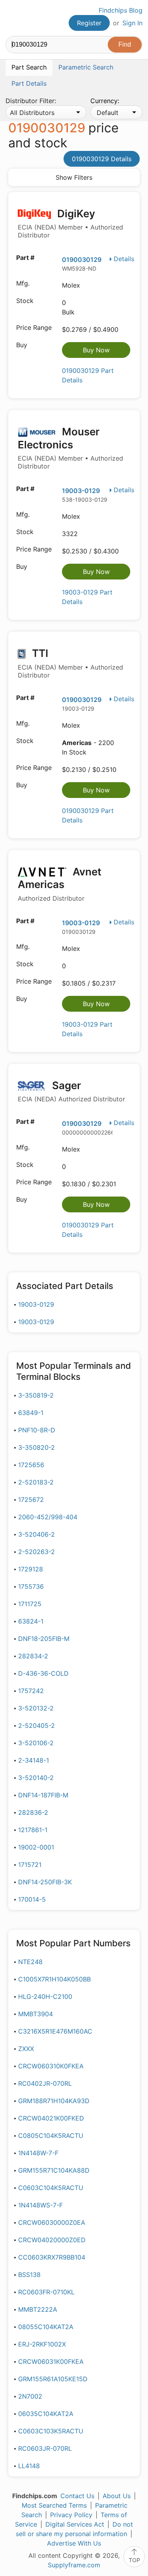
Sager (71, 1091)
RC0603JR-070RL (45, 2448)
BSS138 (29, 2275)
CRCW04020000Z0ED (52, 2240)
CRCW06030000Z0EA (52, 2222)
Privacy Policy (71, 2515)
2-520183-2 (36, 1482)
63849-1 (31, 1413)
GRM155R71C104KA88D (54, 2170)
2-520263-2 (37, 1552)
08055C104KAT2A (46, 2327)
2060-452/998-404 (48, 1517)
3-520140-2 (36, 1778)
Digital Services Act (75, 2524)
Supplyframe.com (74, 2565)
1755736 (31, 1586)
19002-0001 (36, 1847)
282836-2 (33, 1812)
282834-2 (33, 1656)
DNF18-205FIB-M (44, 1639)
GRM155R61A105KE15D (53, 2379)
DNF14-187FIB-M (43, 1795)
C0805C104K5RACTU (51, 2136)
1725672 (31, 1500)
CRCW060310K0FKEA (51, 2066)
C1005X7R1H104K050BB (54, 1979)
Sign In (132, 23)
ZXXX (26, 2049)
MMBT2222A (38, 2309)
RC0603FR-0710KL (46, 2292)
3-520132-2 (36, 1708)
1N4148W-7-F (38, 2153)
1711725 (30, 1604)
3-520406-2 (37, 1534)
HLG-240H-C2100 (45, 1996)
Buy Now (96, 350)
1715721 (30, 1865)
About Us (117, 2496)
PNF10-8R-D (37, 1430)
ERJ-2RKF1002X (42, 2344)
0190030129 (82, 260)
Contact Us (77, 2496)
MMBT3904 (36, 2014)
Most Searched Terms (54, 2505)
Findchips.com (12, 18)
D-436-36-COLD (43, 1673)
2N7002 (30, 2396)
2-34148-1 (34, 1760)
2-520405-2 (37, 1725)
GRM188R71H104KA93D (54, 2101)
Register (89, 23)
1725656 (31, 1465)
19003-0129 (81, 491)
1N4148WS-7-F (40, 2205)
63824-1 (31, 1621)
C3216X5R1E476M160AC (55, 2031)
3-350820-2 (37, 1447)
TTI (70, 663)
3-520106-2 (36, 1743)
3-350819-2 (36, 1395)
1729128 (31, 1569)
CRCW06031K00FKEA (51, 2361)
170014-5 (32, 1899)
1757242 (31, 1691)
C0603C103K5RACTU (51, 2431)
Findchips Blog (121, 10)
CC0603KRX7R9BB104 (52, 2257)
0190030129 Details (102, 159)
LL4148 (29, 2466)
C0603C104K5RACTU (51, 2188)
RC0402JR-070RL (45, 2083)
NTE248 (30, 1962)
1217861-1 (33, 1830)
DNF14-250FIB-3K (45, 1882)
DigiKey (70, 223)
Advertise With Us (74, 2543)
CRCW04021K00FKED (51, 2118)
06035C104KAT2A (46, 2414)
